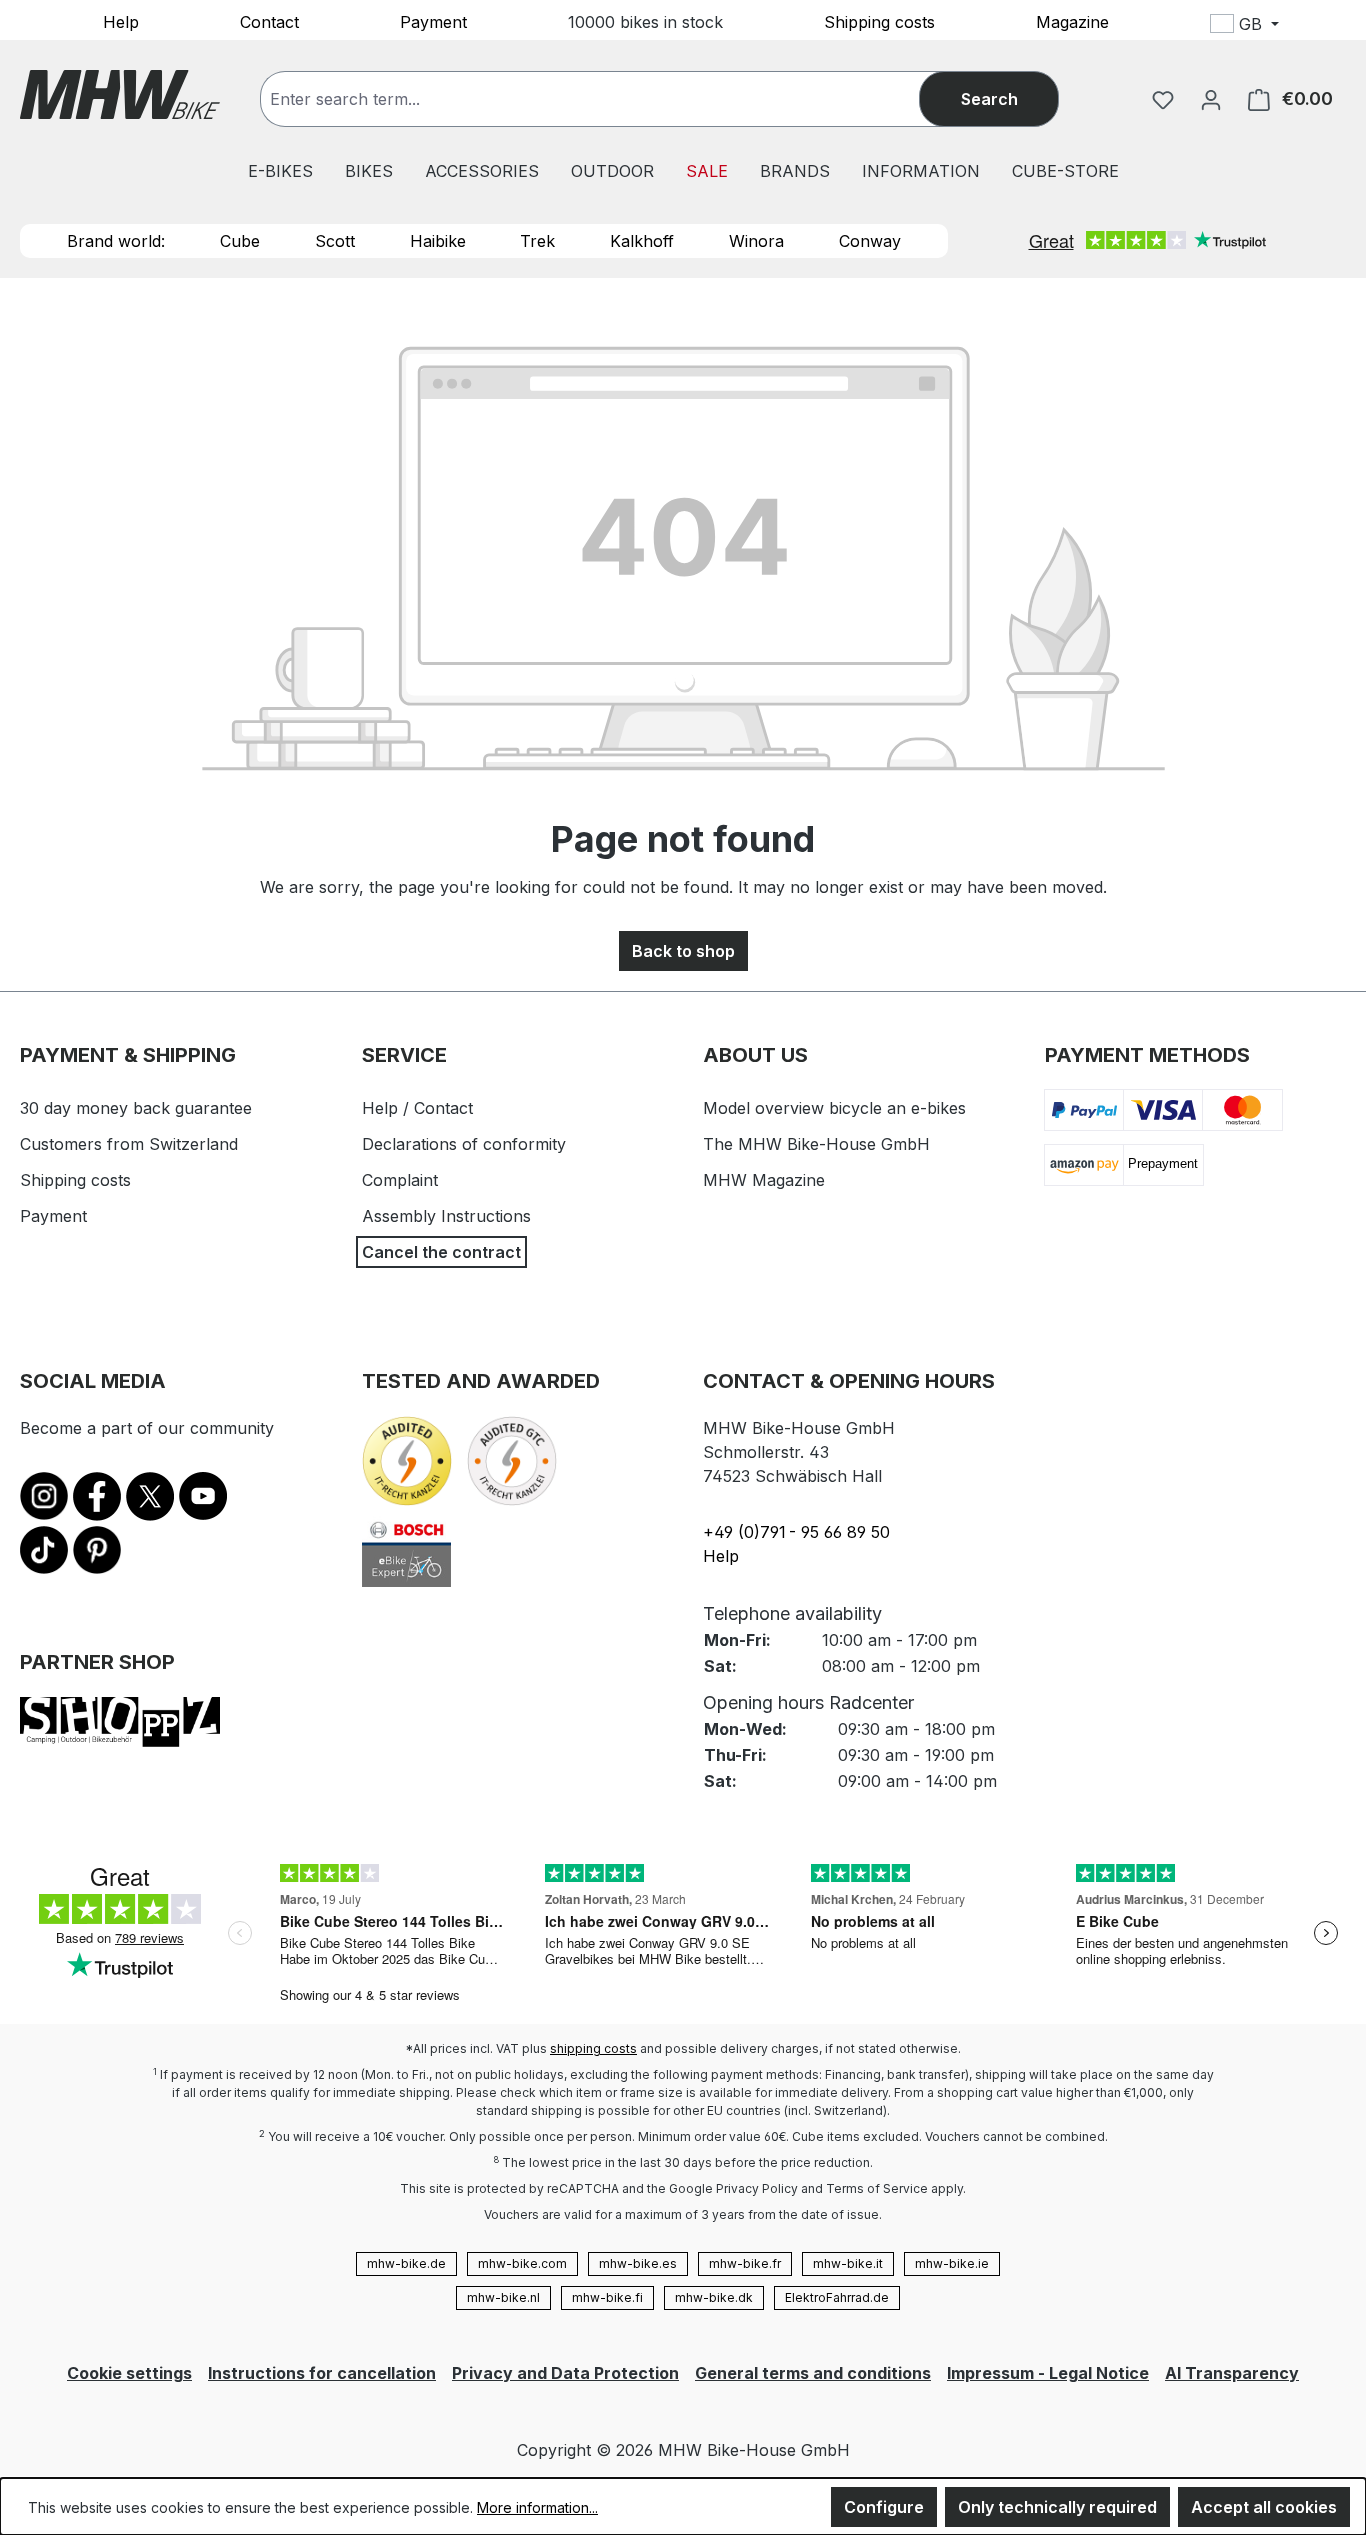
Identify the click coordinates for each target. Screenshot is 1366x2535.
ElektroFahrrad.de (837, 2297)
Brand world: (116, 241)
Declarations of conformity (464, 1144)
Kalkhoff (642, 241)
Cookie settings (129, 2373)
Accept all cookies (1264, 2507)
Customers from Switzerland (129, 1144)
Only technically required (1057, 2507)
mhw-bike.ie (952, 2263)
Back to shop (683, 951)
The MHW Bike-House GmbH (816, 1144)
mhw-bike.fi (607, 2297)
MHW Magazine (764, 1180)
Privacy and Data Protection (565, 2373)
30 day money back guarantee (136, 1108)
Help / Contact (417, 1108)
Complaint (400, 1180)
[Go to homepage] (120, 94)
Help (121, 21)
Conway (870, 241)
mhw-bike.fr (745, 2263)
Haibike (438, 241)
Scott (335, 241)
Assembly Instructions (446, 1216)
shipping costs (593, 2048)
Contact (269, 21)
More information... (537, 2507)
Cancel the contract (441, 1252)
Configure (884, 2507)
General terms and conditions (813, 2373)
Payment (433, 21)
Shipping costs (879, 21)
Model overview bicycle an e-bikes (834, 1108)
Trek (537, 241)
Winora (756, 241)
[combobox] (610, 99)
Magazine (1072, 21)
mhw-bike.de (406, 2263)
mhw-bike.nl (503, 2297)
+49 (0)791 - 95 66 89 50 (796, 1532)
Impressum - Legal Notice (1048, 2373)
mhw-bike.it (848, 2263)
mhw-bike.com (522, 2263)
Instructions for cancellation (322, 2373)
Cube (240, 241)
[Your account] (1211, 99)
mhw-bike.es (638, 2263)
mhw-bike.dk (714, 2297)
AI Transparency (1232, 2373)
